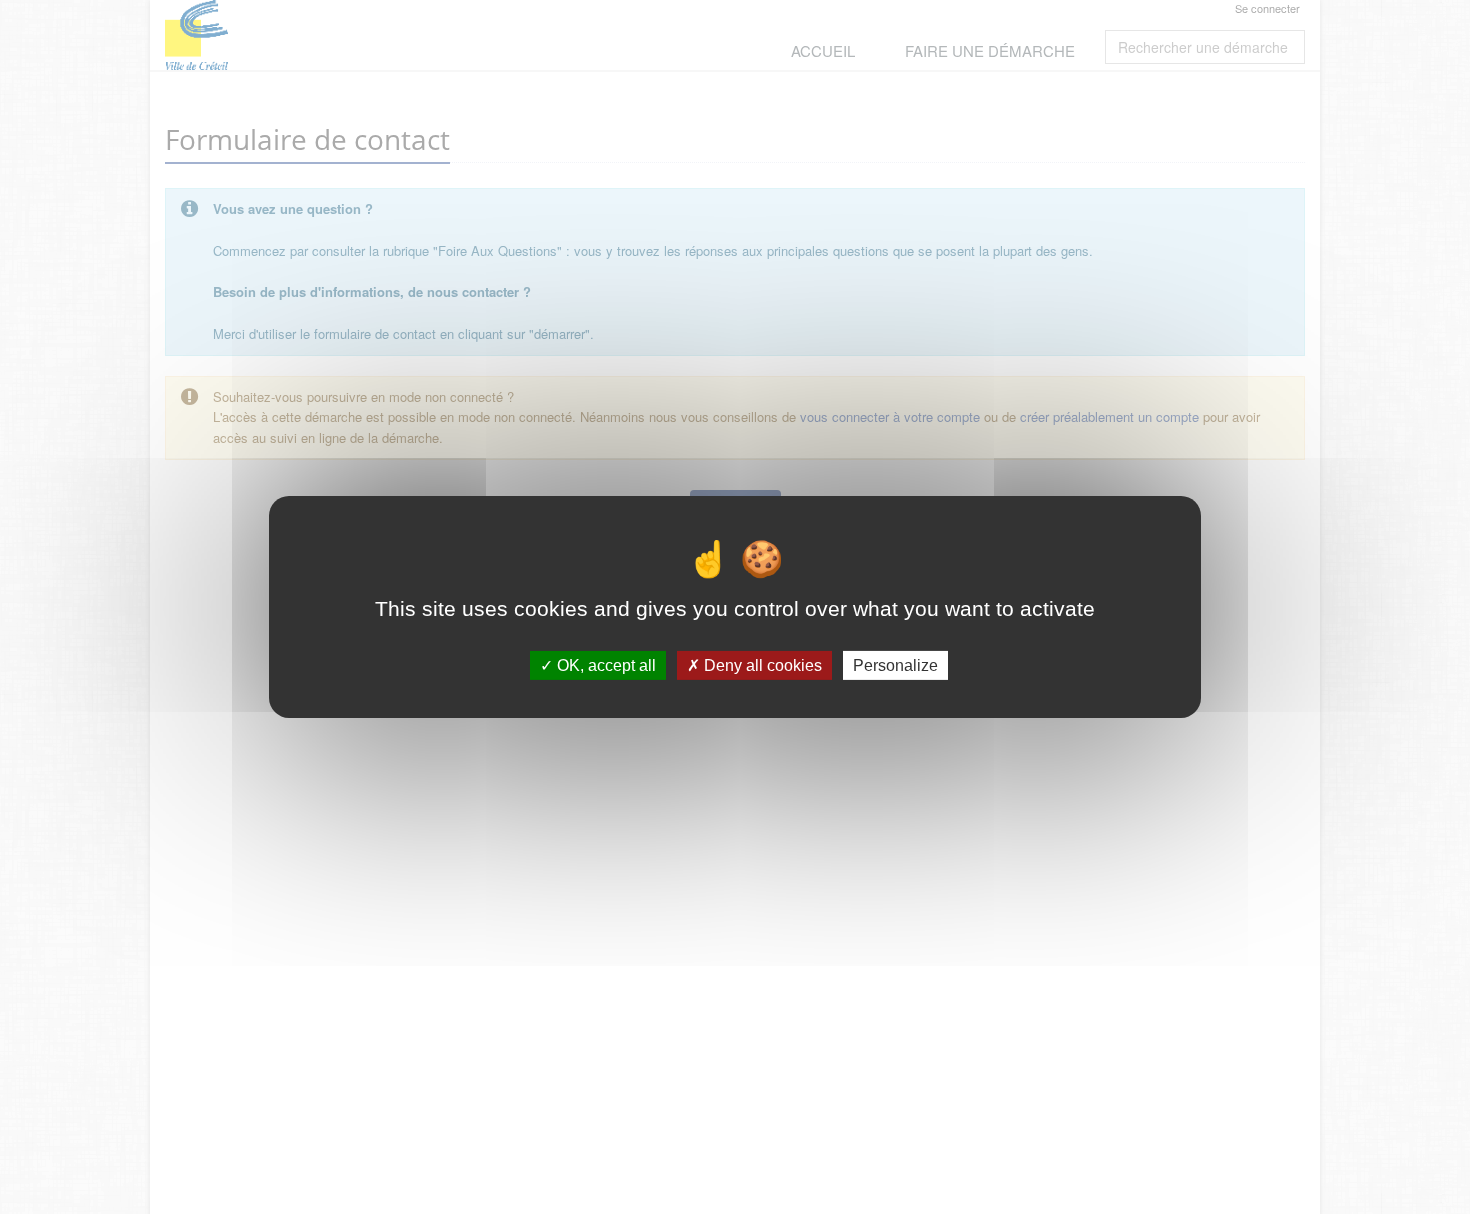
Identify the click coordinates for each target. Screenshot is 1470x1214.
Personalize (895, 665)
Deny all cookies (761, 665)
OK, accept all (604, 665)
